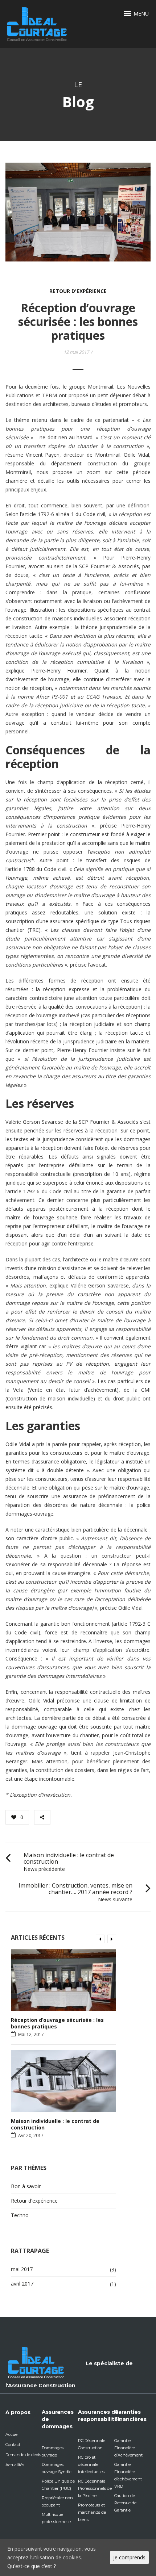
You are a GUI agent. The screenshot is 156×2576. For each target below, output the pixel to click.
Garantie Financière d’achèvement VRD (128, 2475)
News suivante (115, 1899)
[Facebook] (65, 1817)
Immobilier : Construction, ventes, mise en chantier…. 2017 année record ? (75, 1889)
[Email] (109, 1817)
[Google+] (88, 1817)
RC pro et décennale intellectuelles (91, 2464)
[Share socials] (42, 1817)
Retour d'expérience (78, 291)
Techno (20, 2215)
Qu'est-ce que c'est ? (32, 2566)
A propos (18, 2412)
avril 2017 (22, 2284)
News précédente (44, 1869)
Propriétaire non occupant (57, 2501)
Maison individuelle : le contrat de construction (69, 1858)
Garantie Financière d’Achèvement (128, 2448)
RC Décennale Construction (92, 2444)
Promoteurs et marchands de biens (92, 2512)
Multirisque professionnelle (56, 2518)
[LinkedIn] (98, 1817)
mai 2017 (22, 2269)
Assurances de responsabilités (99, 2416)
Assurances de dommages (58, 2419)
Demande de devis (23, 2455)
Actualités (15, 2465)
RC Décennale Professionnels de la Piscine (95, 2488)
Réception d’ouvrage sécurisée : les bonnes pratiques (57, 2023)
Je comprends (129, 2557)
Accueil (13, 2434)
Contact (13, 2445)
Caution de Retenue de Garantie (125, 2503)
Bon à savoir (26, 2186)
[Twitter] (77, 1817)
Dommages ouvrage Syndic (57, 2468)
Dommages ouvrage (53, 2451)
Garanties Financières (130, 2416)
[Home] (37, 14)
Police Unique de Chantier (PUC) (58, 2485)
